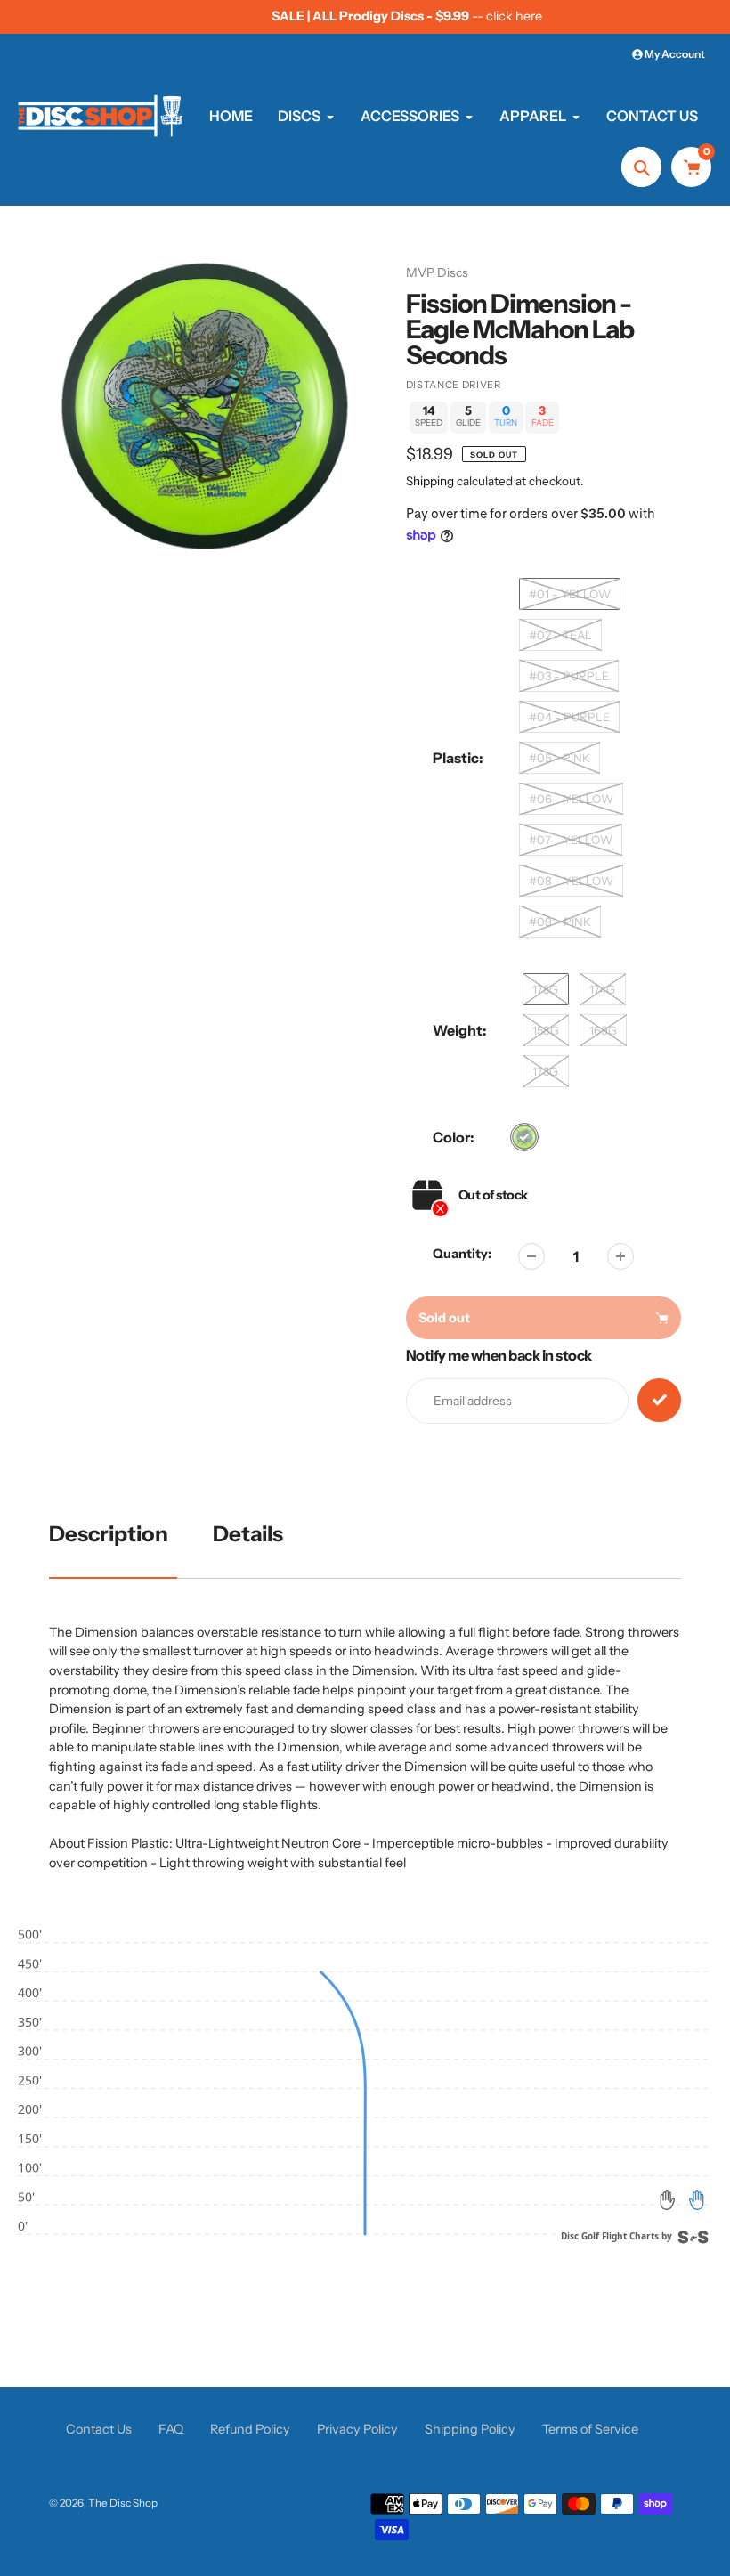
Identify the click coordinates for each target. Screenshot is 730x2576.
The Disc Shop (123, 2503)
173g (545, 1071)
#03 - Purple (569, 676)
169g (603, 1030)
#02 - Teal (560, 635)
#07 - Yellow (571, 840)
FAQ (171, 2429)
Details (248, 1534)
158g (546, 1030)
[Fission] (524, 1137)
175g (545, 989)
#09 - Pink (560, 922)
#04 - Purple (569, 717)
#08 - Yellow (571, 881)
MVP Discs (437, 272)
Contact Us (99, 2429)
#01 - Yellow (570, 594)
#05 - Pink (560, 758)
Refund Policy (250, 2429)
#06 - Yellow (571, 799)
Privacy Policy (357, 2429)
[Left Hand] (668, 2200)
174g (602, 989)
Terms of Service (590, 2429)
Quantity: (462, 1254)
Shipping (430, 481)
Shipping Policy (470, 2429)
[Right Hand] (696, 2200)
